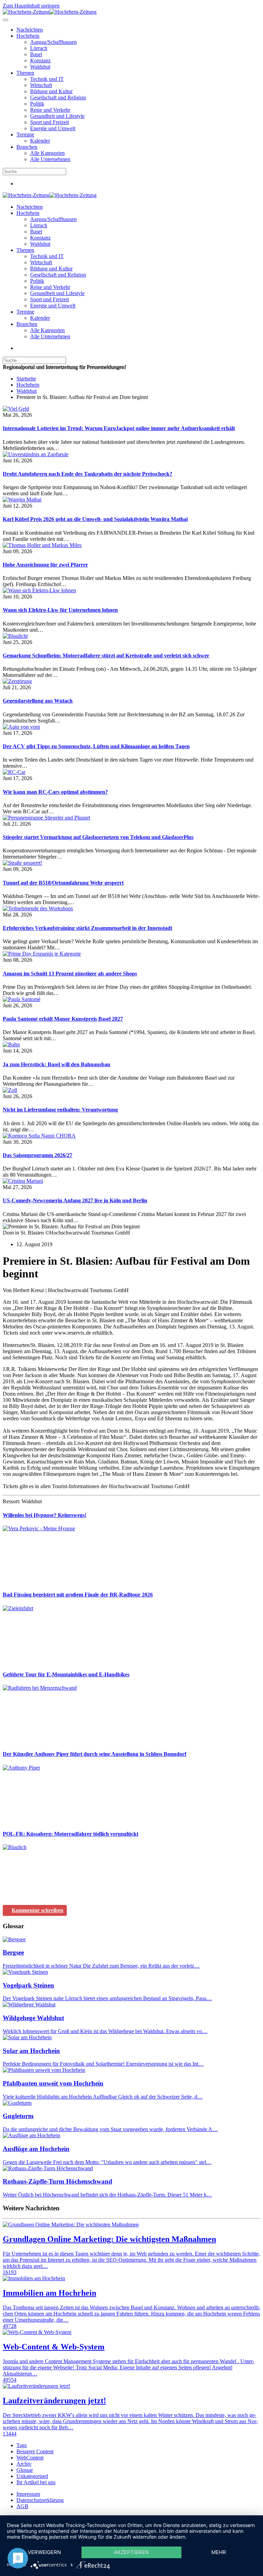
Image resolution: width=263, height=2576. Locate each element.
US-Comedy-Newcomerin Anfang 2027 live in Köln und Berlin (75, 1200)
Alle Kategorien (47, 153)
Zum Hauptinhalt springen (31, 6)
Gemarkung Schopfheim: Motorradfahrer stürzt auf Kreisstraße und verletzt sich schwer (106, 655)
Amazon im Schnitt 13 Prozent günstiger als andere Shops (70, 974)
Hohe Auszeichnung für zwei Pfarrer (45, 565)
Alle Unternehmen (50, 159)
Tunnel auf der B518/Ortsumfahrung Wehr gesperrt (63, 883)
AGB (22, 2506)
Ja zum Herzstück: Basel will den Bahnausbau (57, 1064)
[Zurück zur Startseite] (50, 12)
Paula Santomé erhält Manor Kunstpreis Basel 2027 (63, 1019)
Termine (25, 135)
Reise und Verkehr (50, 110)
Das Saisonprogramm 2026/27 (37, 1155)
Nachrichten (30, 30)
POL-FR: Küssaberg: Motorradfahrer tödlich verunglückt (71, 1834)
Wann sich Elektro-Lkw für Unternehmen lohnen (60, 610)
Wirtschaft (41, 85)
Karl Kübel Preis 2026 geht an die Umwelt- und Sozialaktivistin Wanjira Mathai (95, 519)
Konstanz (40, 60)
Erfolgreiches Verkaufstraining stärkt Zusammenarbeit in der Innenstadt (87, 928)
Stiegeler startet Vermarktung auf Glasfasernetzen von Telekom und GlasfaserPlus (98, 837)
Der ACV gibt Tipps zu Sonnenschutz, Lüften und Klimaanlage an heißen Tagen (96, 746)
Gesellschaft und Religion (58, 98)
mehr (219, 2552)
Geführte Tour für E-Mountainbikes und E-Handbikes (66, 1674)
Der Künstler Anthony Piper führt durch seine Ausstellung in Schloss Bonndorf (95, 1754)
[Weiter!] (54, 1581)
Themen (25, 73)
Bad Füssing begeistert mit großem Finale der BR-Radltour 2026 (78, 1595)
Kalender (40, 141)
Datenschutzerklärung (40, 2500)
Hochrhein (28, 36)
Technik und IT (47, 79)
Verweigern (44, 2552)
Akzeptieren (131, 2552)
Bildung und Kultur (51, 91)
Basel (36, 54)
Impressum (28, 2494)
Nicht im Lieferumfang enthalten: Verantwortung (60, 1110)
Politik (37, 104)
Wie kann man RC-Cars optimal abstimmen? (55, 792)
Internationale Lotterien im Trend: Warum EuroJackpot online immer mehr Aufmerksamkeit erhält (119, 428)
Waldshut (40, 67)
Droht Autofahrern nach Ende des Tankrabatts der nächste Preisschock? (87, 474)
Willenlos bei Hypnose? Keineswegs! (45, 1515)
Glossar (25, 2470)
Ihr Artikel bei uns (36, 2482)
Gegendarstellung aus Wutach (38, 701)
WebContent (30, 2458)
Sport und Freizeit (49, 122)
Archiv (24, 2464)
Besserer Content (35, 2451)
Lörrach (39, 48)
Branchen (27, 147)
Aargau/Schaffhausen (53, 42)
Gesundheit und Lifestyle (57, 116)
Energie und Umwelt (53, 128)
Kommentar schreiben (37, 1910)
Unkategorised (32, 2476)
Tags (22, 2445)
